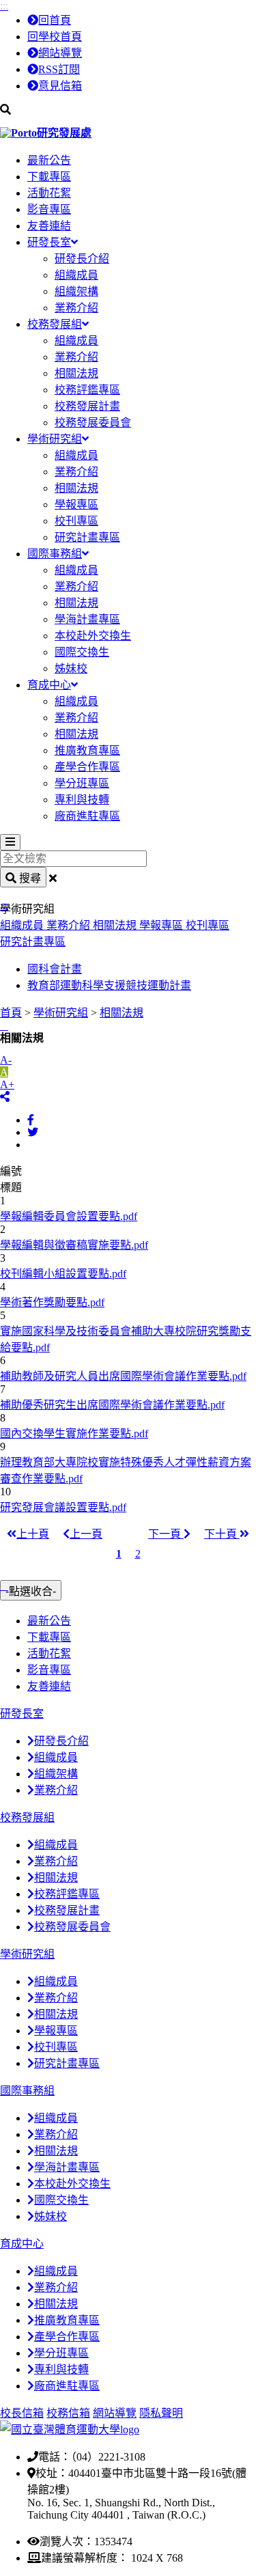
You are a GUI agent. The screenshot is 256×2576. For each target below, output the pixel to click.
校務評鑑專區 (87, 390)
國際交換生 (82, 652)
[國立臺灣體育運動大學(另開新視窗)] (70, 2429)
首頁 (11, 1013)
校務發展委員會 (93, 423)
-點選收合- (31, 1591)
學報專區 (76, 504)
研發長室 (49, 242)
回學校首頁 (55, 37)
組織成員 (76, 275)
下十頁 (222, 1534)
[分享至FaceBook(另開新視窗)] (31, 1120)
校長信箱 (22, 2413)
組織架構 (76, 291)
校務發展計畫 (87, 406)
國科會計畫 (55, 969)
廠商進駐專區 (87, 816)
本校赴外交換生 (93, 636)
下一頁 (166, 1534)
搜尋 (29, 878)
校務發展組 (55, 324)
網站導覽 (60, 53)
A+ (7, 1084)
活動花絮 (49, 193)
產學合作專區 (87, 767)
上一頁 (86, 1534)
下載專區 (49, 177)
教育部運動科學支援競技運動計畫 (109, 985)
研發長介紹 (82, 259)
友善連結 (49, 226)
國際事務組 (55, 554)
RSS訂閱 (59, 69)
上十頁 (33, 1534)
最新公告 (49, 160)
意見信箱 (60, 86)
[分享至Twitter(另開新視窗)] (33, 1132)
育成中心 (49, 685)
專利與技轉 (82, 800)
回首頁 (55, 20)
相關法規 (76, 373)
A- (6, 1060)
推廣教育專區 (87, 750)
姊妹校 (71, 668)
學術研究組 (55, 439)
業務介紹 (76, 308)
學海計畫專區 (87, 619)
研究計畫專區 (87, 537)
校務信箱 (68, 2413)
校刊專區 (76, 521)
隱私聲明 (161, 2413)
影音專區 (49, 209)
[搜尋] (128, 110)
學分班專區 (82, 783)
